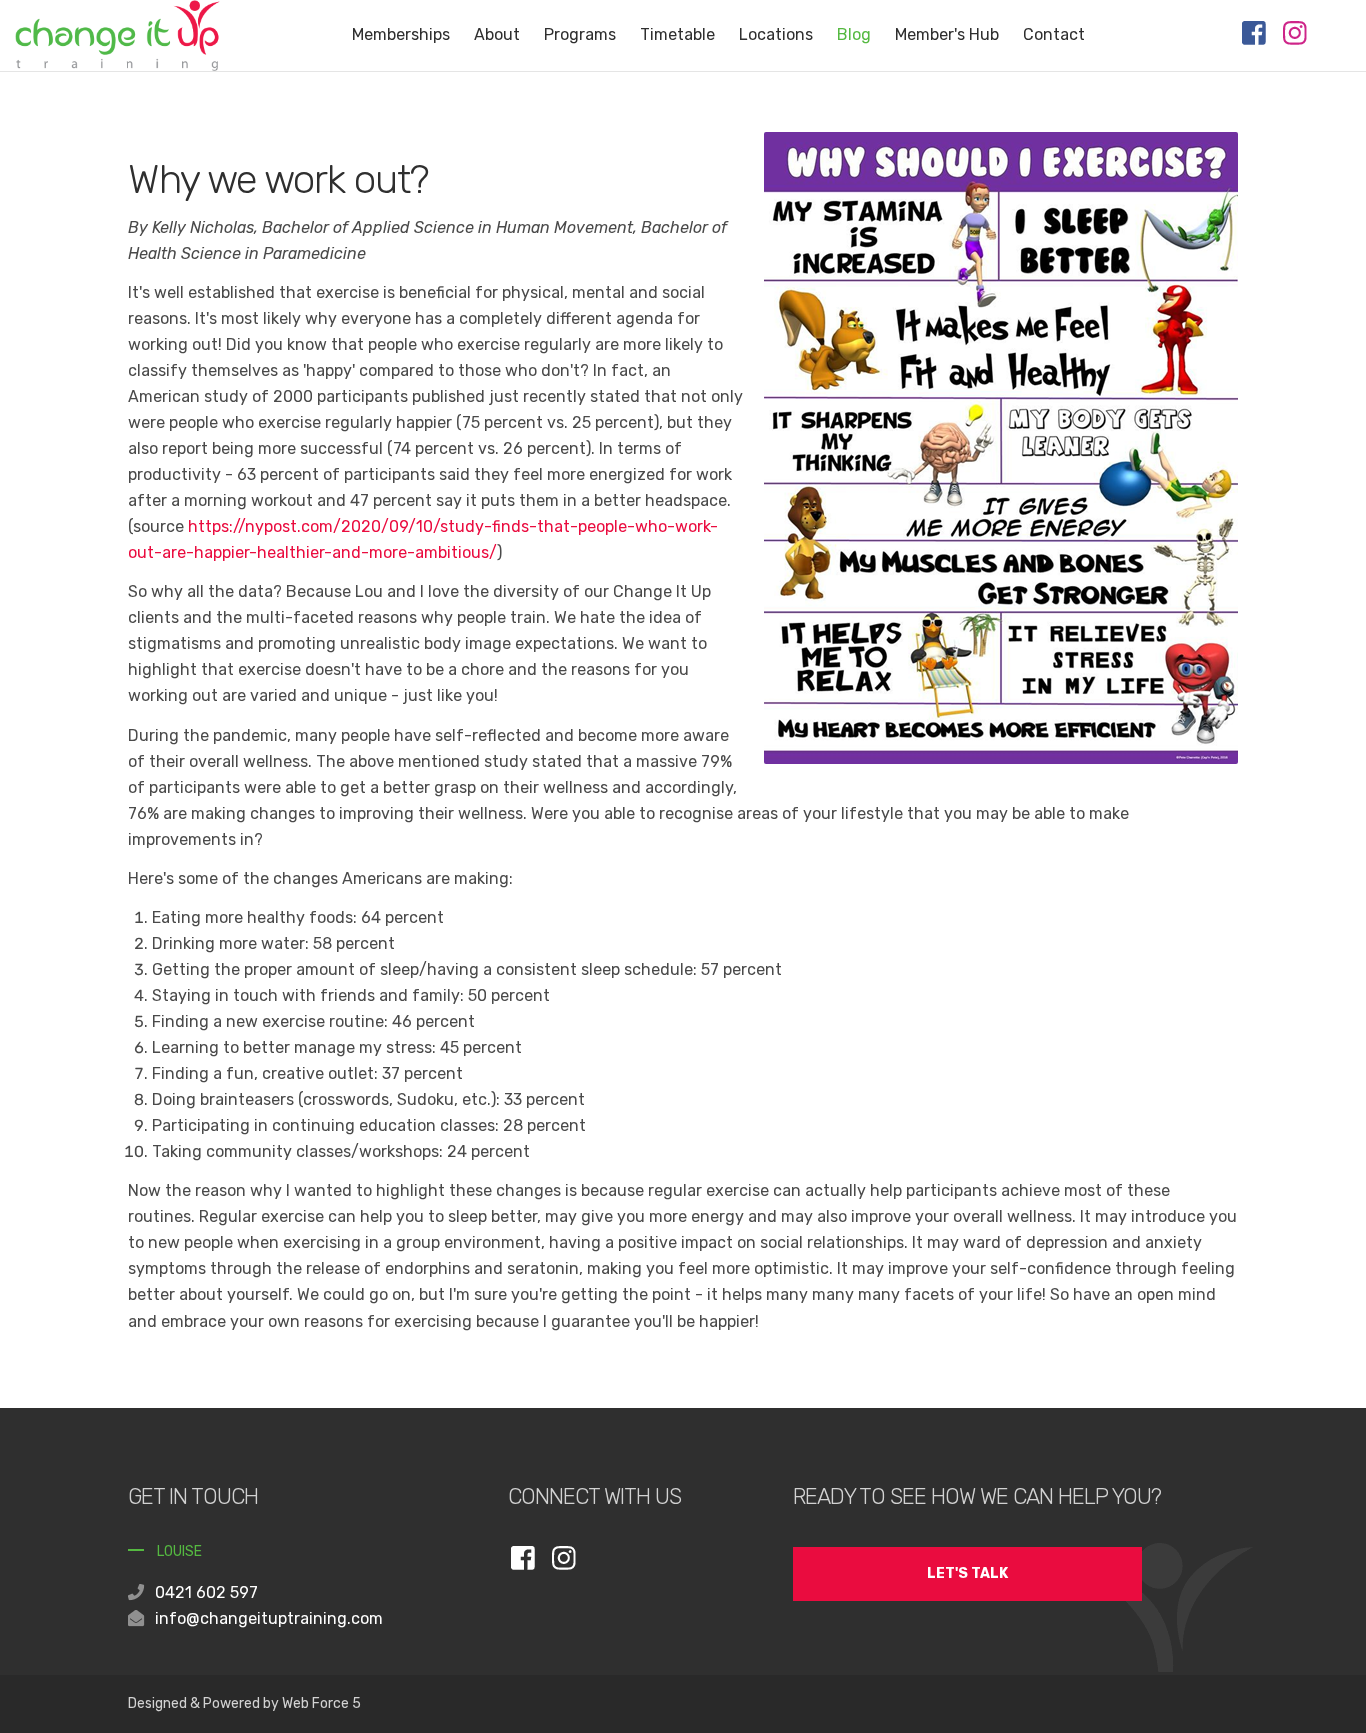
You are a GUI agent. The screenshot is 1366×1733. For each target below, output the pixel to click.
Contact (1054, 34)
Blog (854, 34)
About (497, 34)
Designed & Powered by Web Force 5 (244, 1703)
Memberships (401, 34)
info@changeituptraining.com (269, 1618)
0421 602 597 (206, 1592)
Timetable (677, 34)
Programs (580, 34)
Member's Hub (947, 34)
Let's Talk (967, 1573)
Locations (776, 34)
